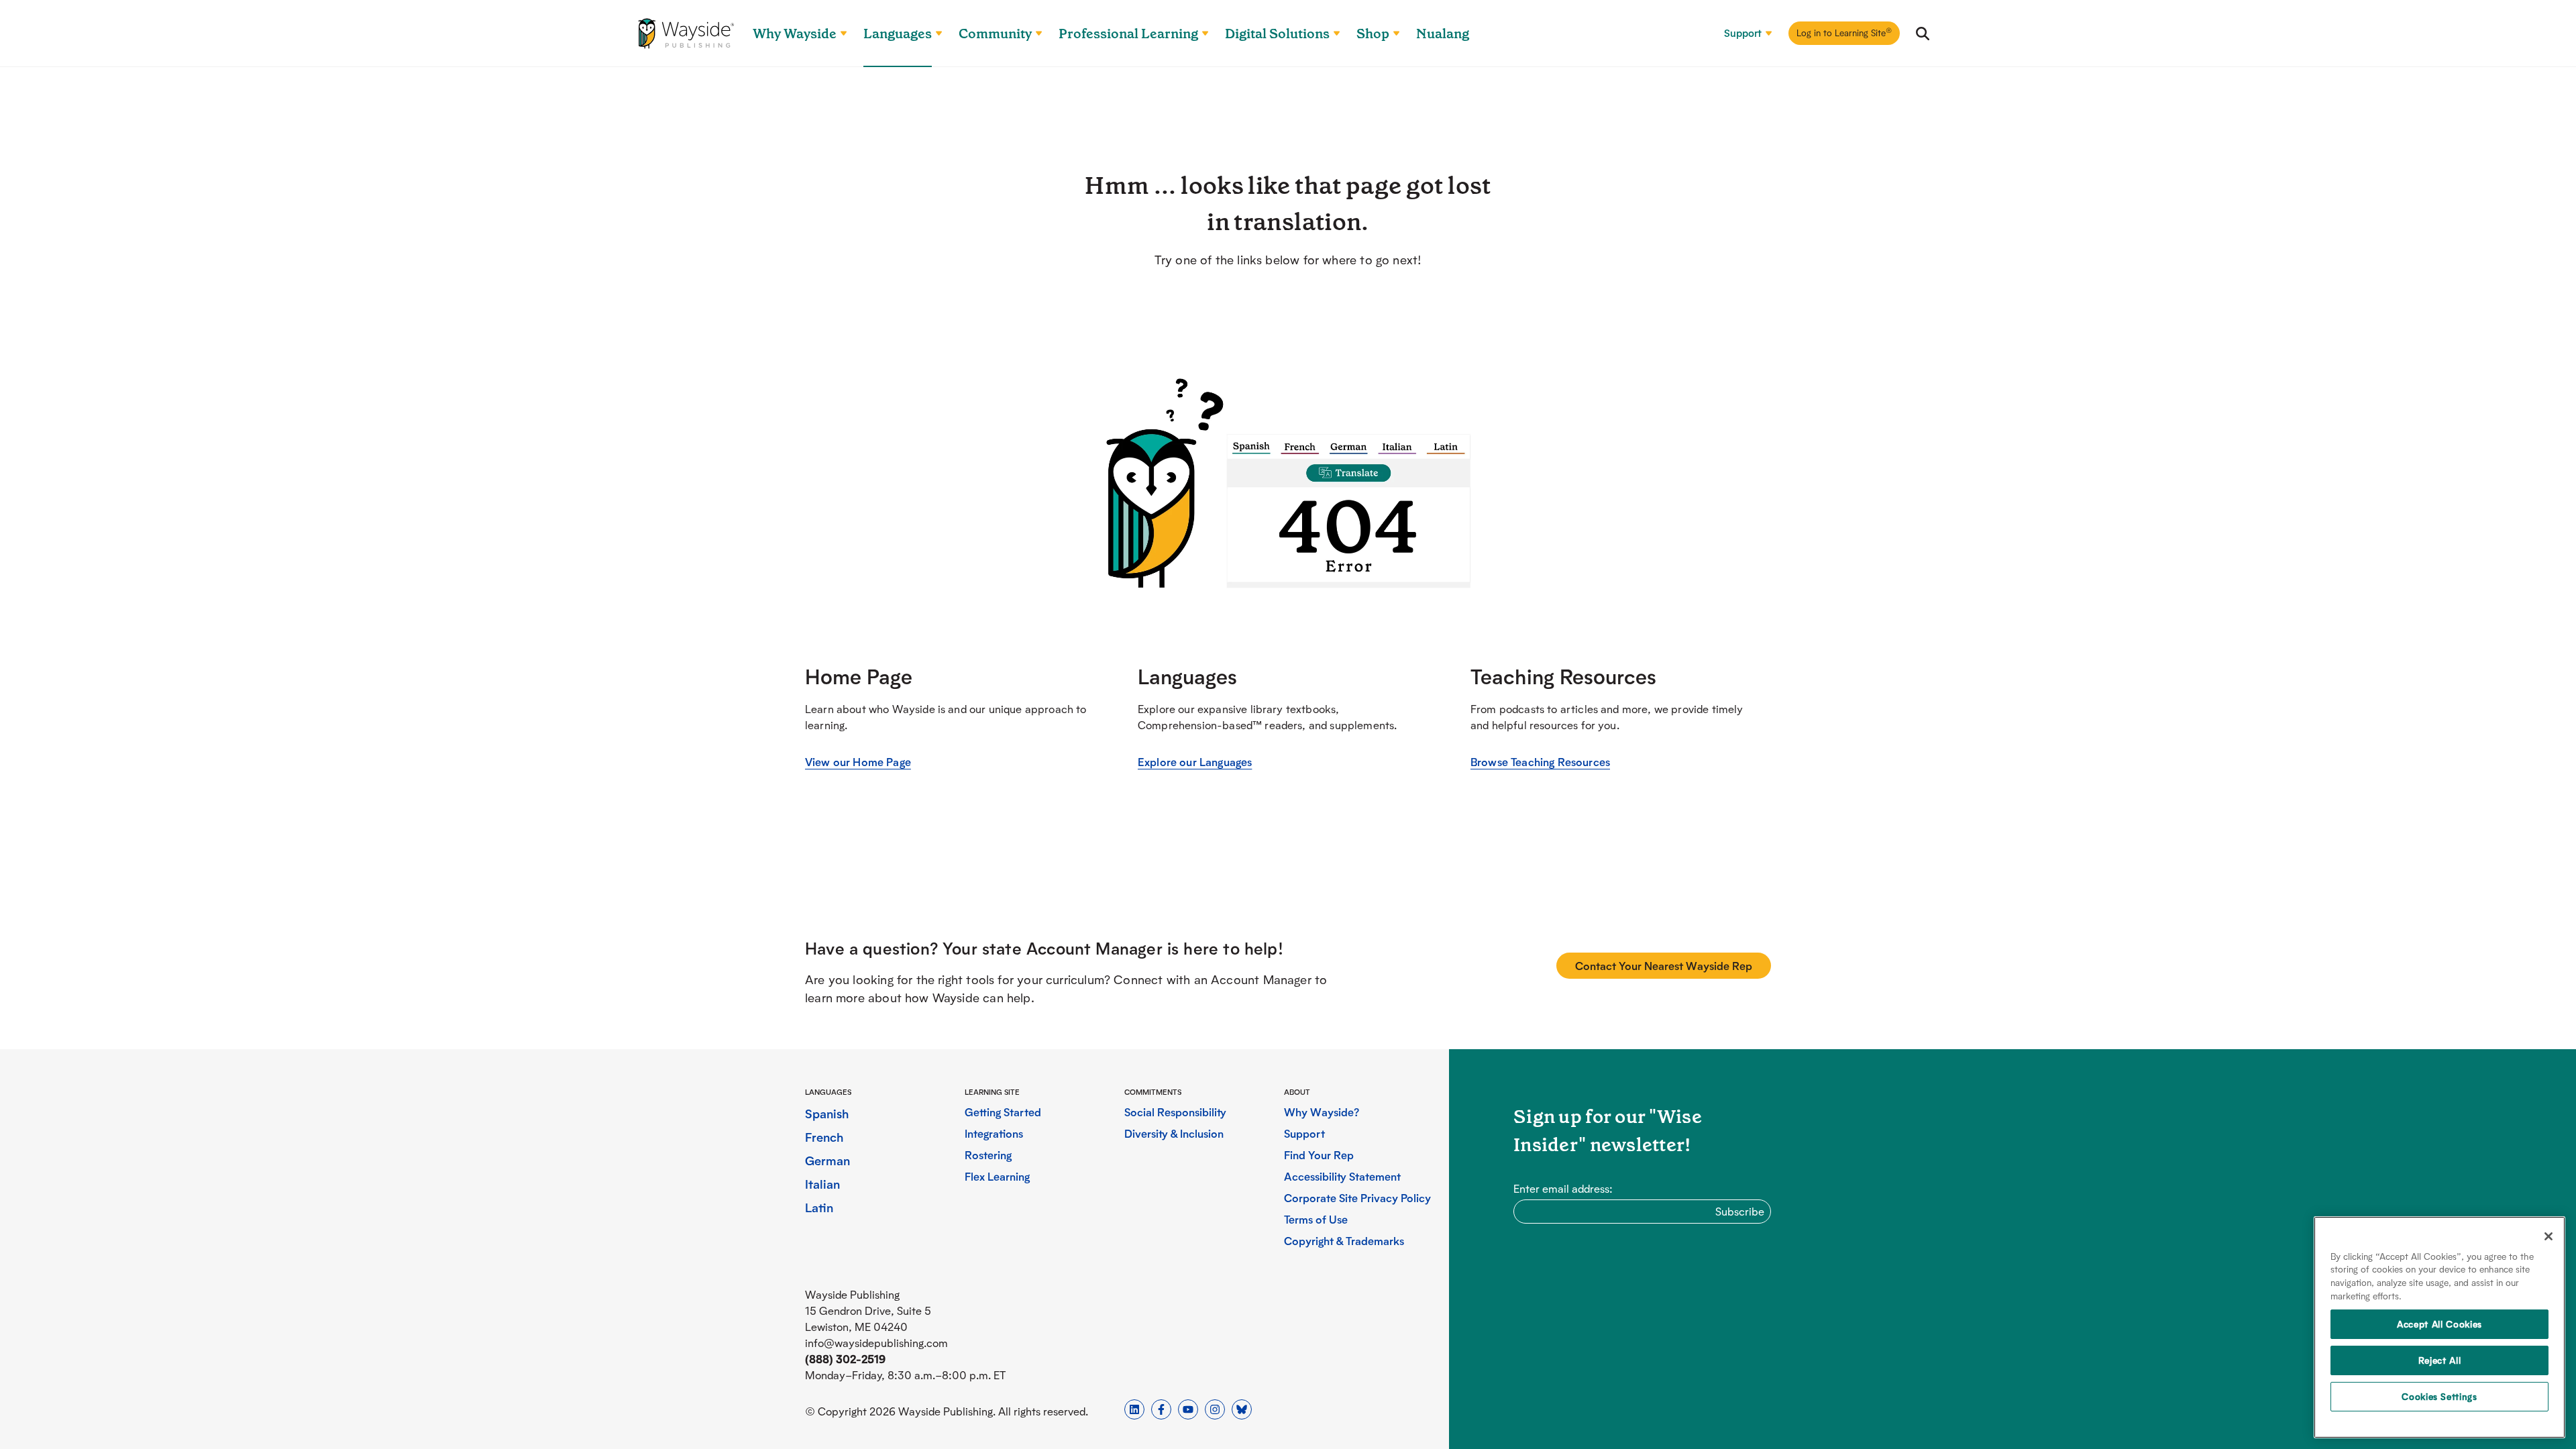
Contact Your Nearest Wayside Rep (1664, 966)
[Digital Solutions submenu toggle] (1331, 34)
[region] (2439, 1327)
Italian (822, 1184)
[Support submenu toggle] (1763, 34)
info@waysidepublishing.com (876, 1343)
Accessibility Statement (1342, 1176)
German (827, 1160)
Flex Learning (997, 1176)
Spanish (827, 1113)
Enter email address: (1563, 1188)
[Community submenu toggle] (1033, 34)
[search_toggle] (1923, 34)
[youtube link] (1188, 1409)
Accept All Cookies (2439, 1324)
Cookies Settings (2439, 1396)
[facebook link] (1161, 1409)
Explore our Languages (1195, 762)
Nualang (1443, 34)
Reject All (2440, 1360)
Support (1743, 33)
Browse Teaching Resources (1540, 762)
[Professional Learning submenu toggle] (1199, 34)
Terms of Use (1316, 1219)
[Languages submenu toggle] (933, 34)
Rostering (988, 1155)
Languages (898, 34)
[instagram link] (1215, 1409)
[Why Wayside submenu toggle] (838, 34)
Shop (1373, 34)
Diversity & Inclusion (1174, 1133)
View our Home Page (858, 762)
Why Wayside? (1322, 1112)
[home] (686, 34)
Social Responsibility (1175, 1112)
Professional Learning (1128, 34)
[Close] (2548, 1236)
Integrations (994, 1133)
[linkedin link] (1134, 1409)
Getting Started (1003, 1112)
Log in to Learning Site (1844, 32)
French (824, 1137)
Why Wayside (795, 34)
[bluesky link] (1242, 1409)
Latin (819, 1207)
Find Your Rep (1319, 1155)
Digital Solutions (1277, 34)
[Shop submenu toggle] (1391, 34)
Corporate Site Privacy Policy (1357, 1198)
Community (995, 34)
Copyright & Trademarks (1344, 1241)
